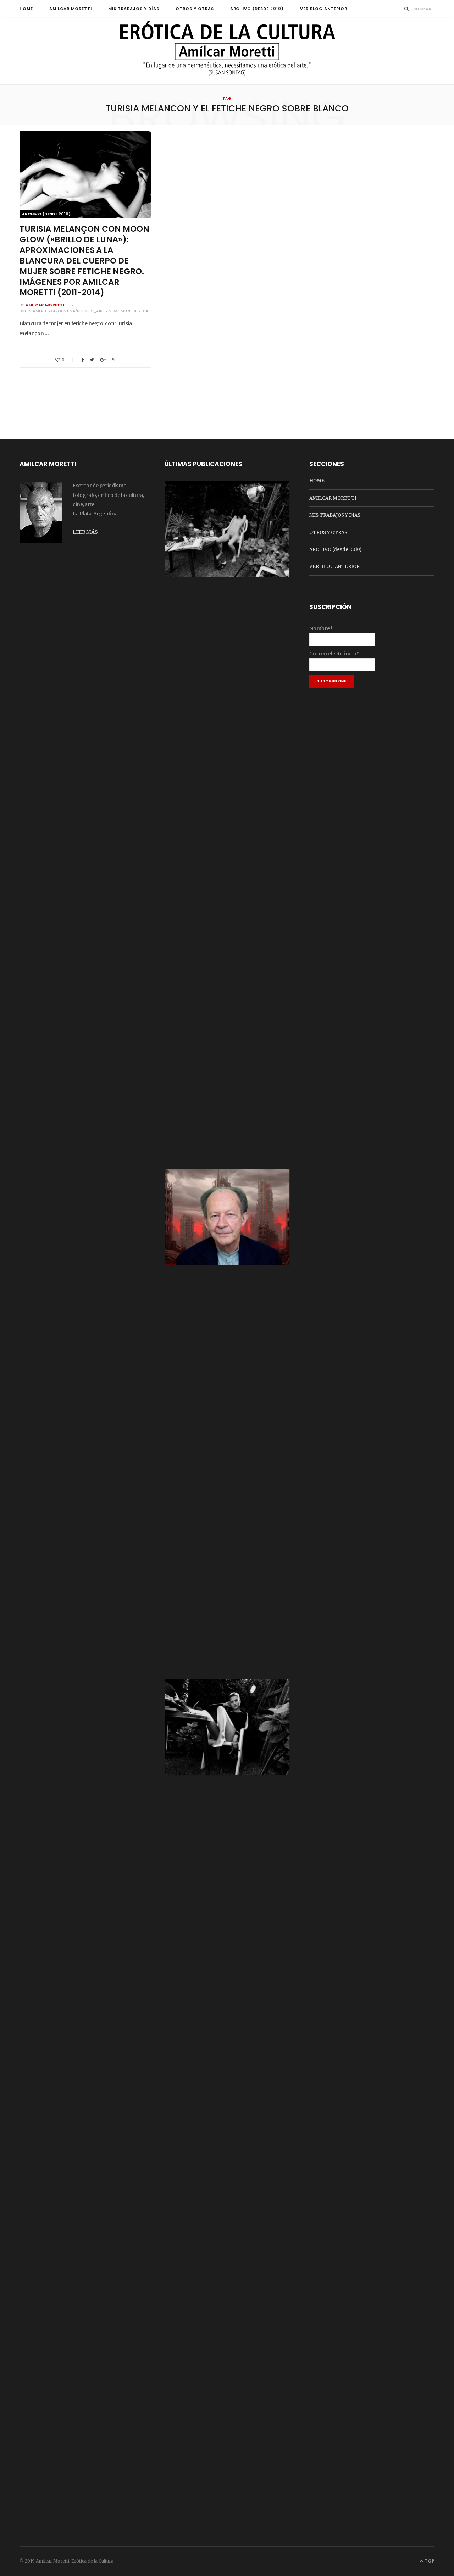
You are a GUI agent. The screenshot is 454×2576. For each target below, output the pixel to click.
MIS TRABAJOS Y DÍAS (134, 9)
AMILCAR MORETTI (71, 9)
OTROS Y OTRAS (195, 9)
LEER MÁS (85, 532)
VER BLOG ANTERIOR (324, 9)
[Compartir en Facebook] (82, 360)
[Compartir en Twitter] (92, 360)
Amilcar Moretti (45, 305)
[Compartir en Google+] (103, 360)
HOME (26, 9)
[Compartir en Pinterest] (114, 360)
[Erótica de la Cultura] (227, 51)
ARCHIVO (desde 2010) (257, 9)
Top (429, 2561)
